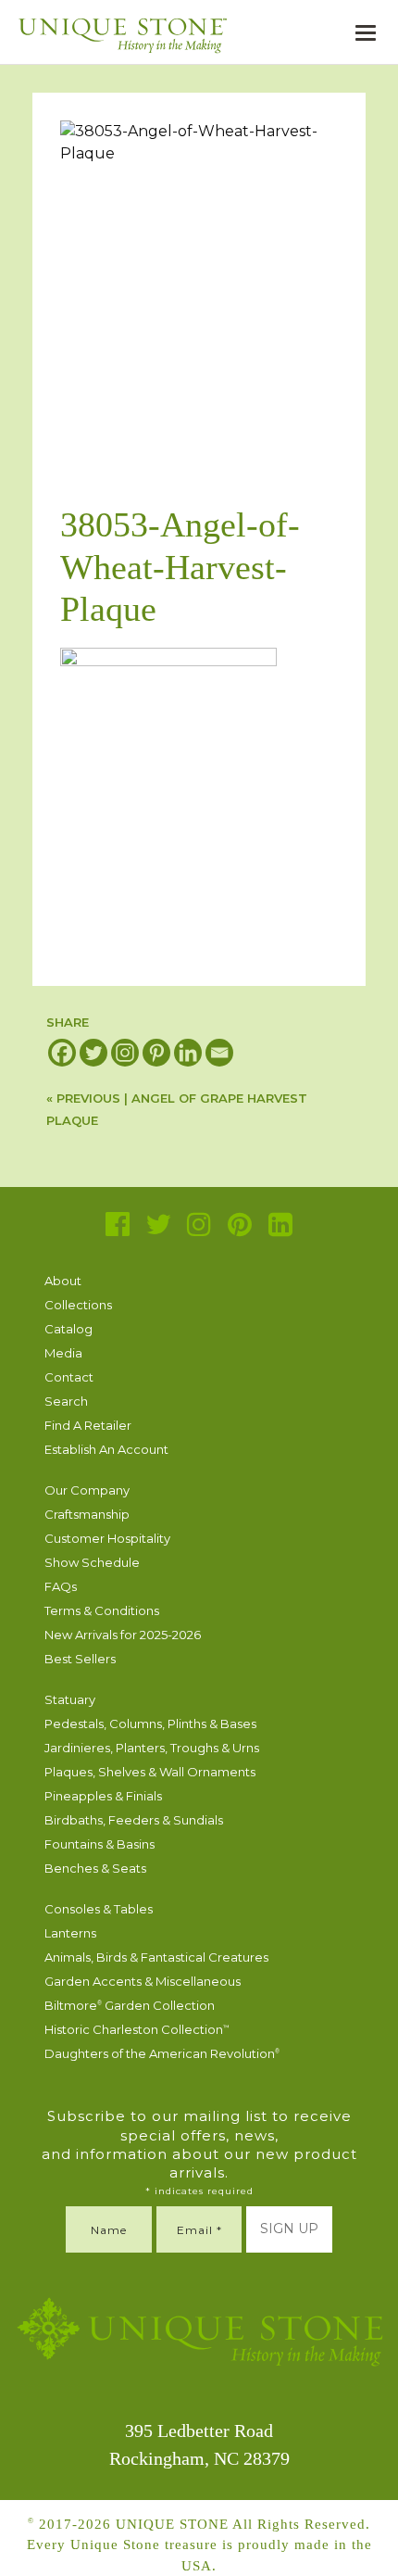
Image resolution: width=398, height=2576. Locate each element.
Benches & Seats (95, 1868)
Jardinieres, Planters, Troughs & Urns (152, 1748)
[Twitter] (93, 1053)
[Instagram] (125, 1053)
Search (66, 1401)
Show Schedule (92, 1562)
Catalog (68, 1329)
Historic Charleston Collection (137, 2029)
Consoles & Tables (99, 1909)
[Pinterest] (156, 1053)
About (63, 1281)
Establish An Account (106, 1449)
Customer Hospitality (107, 1538)
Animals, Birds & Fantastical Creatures (156, 1957)
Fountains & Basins (99, 1844)
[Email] (219, 1053)
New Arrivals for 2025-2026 (123, 1635)
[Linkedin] (188, 1053)
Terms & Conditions (102, 1610)
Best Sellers (80, 1659)
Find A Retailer (88, 1425)
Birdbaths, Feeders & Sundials (134, 1820)
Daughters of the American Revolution (162, 2053)
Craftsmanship (87, 1514)
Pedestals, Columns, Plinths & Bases (150, 1724)
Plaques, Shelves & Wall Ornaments (150, 1772)
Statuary (70, 1699)
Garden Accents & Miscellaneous (143, 1981)
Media (63, 1353)
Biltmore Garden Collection (130, 2005)
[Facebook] (62, 1053)
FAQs (61, 1586)
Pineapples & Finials (103, 1796)
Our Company (87, 1490)
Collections (78, 1305)
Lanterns (70, 1933)
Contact (69, 1377)
